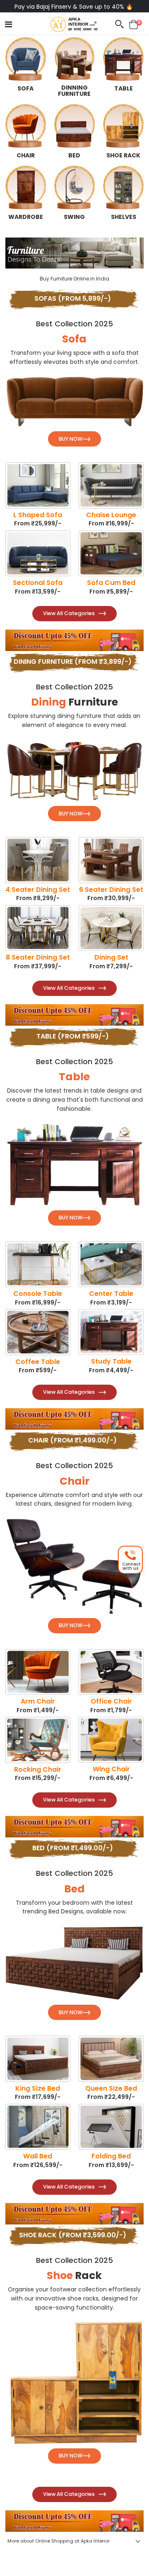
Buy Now (71, 439)
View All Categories (69, 613)
